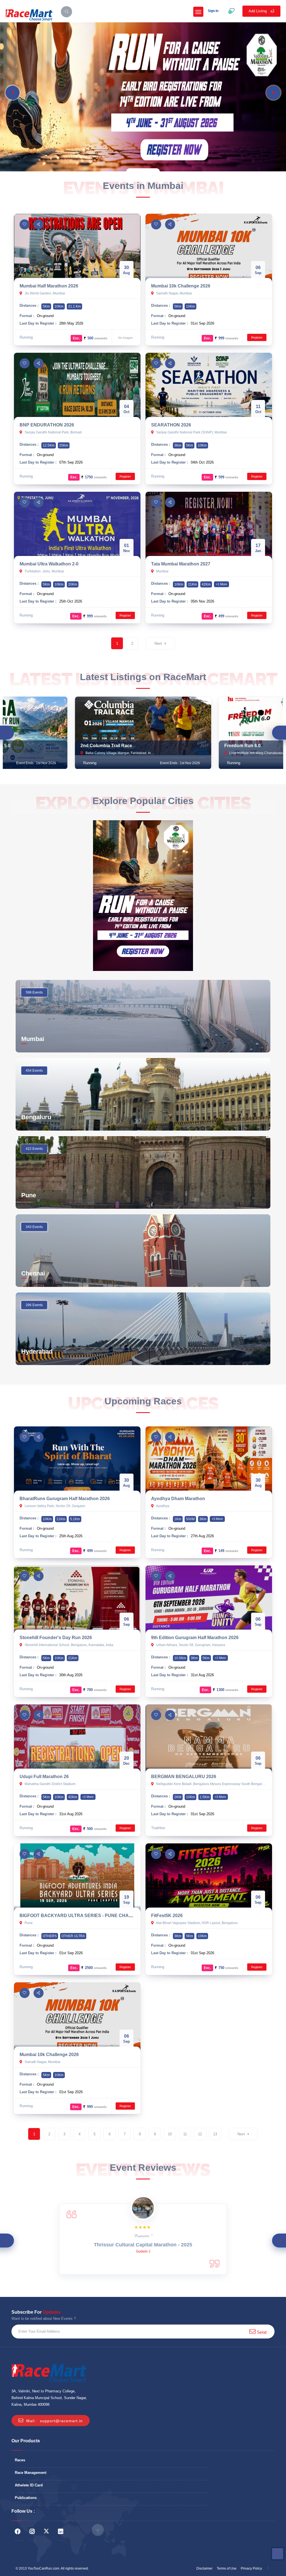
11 (185, 2134)
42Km (206, 584)
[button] (13, 93)
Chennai (33, 1273)
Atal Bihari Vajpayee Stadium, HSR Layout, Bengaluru (196, 1923)
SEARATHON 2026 (171, 425)
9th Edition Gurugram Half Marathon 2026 (195, 1638)
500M (190, 1519)
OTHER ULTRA (73, 1936)
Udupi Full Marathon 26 (44, 1777)
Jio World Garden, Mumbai (44, 293)
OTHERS (50, 1936)
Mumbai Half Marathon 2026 (49, 286)
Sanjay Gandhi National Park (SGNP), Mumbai (191, 432)
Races (20, 2460)
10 (170, 2134)
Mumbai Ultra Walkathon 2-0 (49, 564)
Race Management (31, 2473)
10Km (59, 306)
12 (200, 2134)
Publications (26, 2498)
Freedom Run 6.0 (242, 746)
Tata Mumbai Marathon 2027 (181, 564)
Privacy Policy (251, 2568)
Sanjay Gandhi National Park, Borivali (53, 432)
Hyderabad (37, 1351)
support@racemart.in (61, 2421)
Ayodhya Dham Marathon (178, 1499)
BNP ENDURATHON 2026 (47, 425)
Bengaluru (36, 1117)
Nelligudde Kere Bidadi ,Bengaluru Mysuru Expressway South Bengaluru (211, 1784)
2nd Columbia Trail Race (106, 746)
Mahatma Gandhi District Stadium (50, 1784)
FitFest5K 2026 (167, 1916)
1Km (178, 1519)
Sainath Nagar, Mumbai (174, 293)
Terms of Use (227, 2568)
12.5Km (49, 445)
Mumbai (162, 571)
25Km (64, 445)
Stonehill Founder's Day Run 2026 (56, 1638)
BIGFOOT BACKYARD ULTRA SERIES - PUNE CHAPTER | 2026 (87, 1916)
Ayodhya (162, 1506)
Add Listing (258, 11)
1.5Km (205, 1797)
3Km (178, 445)
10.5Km (180, 1658)
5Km (46, 306)
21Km (192, 584)
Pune (29, 1195)
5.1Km (75, 1519)
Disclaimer (204, 2568)
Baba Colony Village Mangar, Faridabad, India (120, 753)
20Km (73, 584)
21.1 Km (74, 306)
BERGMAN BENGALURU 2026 (184, 1777)
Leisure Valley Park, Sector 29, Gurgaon (54, 1506)
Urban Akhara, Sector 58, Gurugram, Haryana (190, 1645)
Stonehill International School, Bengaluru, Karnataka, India (69, 1645)
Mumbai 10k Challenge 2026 (181, 286)
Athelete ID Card (29, 2485)
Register (257, 337)
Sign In (213, 11)
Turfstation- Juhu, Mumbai (44, 571)
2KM (178, 1797)
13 (215, 2134)
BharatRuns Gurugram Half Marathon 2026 (65, 1499)
